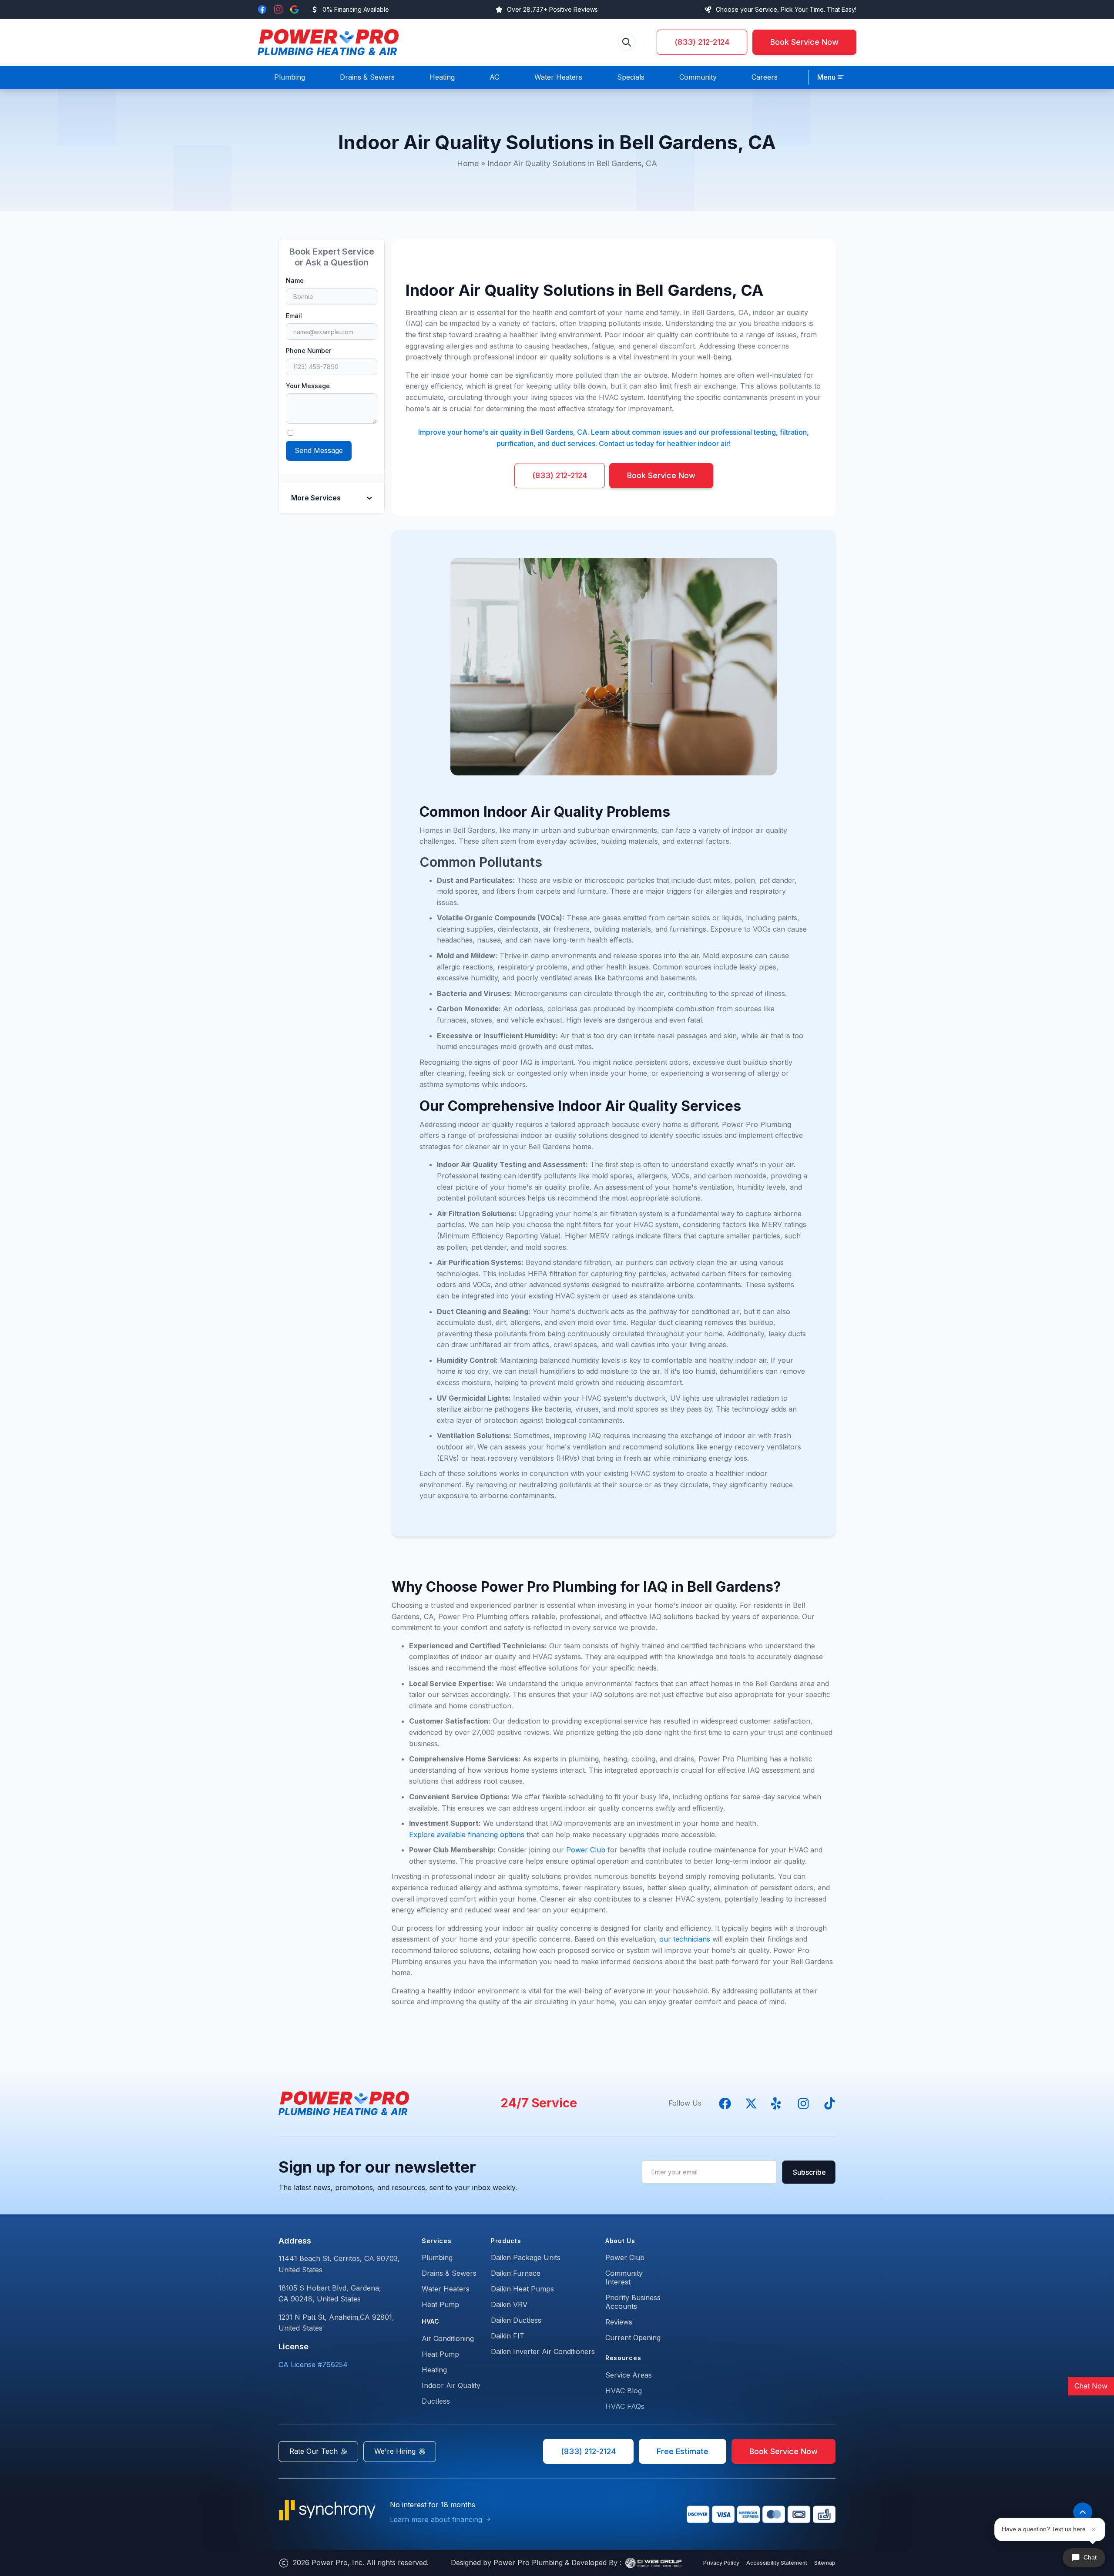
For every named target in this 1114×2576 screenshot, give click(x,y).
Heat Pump (440, 2304)
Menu (826, 77)
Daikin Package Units (526, 2257)
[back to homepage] (328, 42)
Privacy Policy (721, 2563)
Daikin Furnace (516, 2273)
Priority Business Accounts (633, 2302)
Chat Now (1091, 2386)
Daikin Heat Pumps (522, 2289)
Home (468, 163)
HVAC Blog (624, 2391)
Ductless (436, 2401)
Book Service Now (804, 42)
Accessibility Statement (777, 2563)
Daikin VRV (509, 2304)
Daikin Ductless (516, 2320)
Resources (623, 2358)
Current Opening (633, 2338)
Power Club (587, 1850)
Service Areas (629, 2375)
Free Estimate (683, 2451)
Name (295, 280)
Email (294, 316)
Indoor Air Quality (451, 2385)
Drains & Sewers (449, 2273)
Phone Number (309, 351)
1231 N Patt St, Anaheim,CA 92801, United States (336, 2323)
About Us (620, 2241)
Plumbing (437, 2257)
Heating (434, 2370)
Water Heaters (446, 2289)
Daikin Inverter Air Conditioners (543, 2351)
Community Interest (624, 2277)
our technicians (685, 1939)
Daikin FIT (508, 2336)
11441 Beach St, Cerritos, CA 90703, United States (339, 2264)
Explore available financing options (467, 1835)
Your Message (308, 386)
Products (506, 2241)
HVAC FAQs (625, 2406)
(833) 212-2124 (702, 42)
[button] (831, 77)
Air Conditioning (448, 2338)
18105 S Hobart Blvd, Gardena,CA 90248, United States (330, 2294)
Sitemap (825, 2563)
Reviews (619, 2322)
